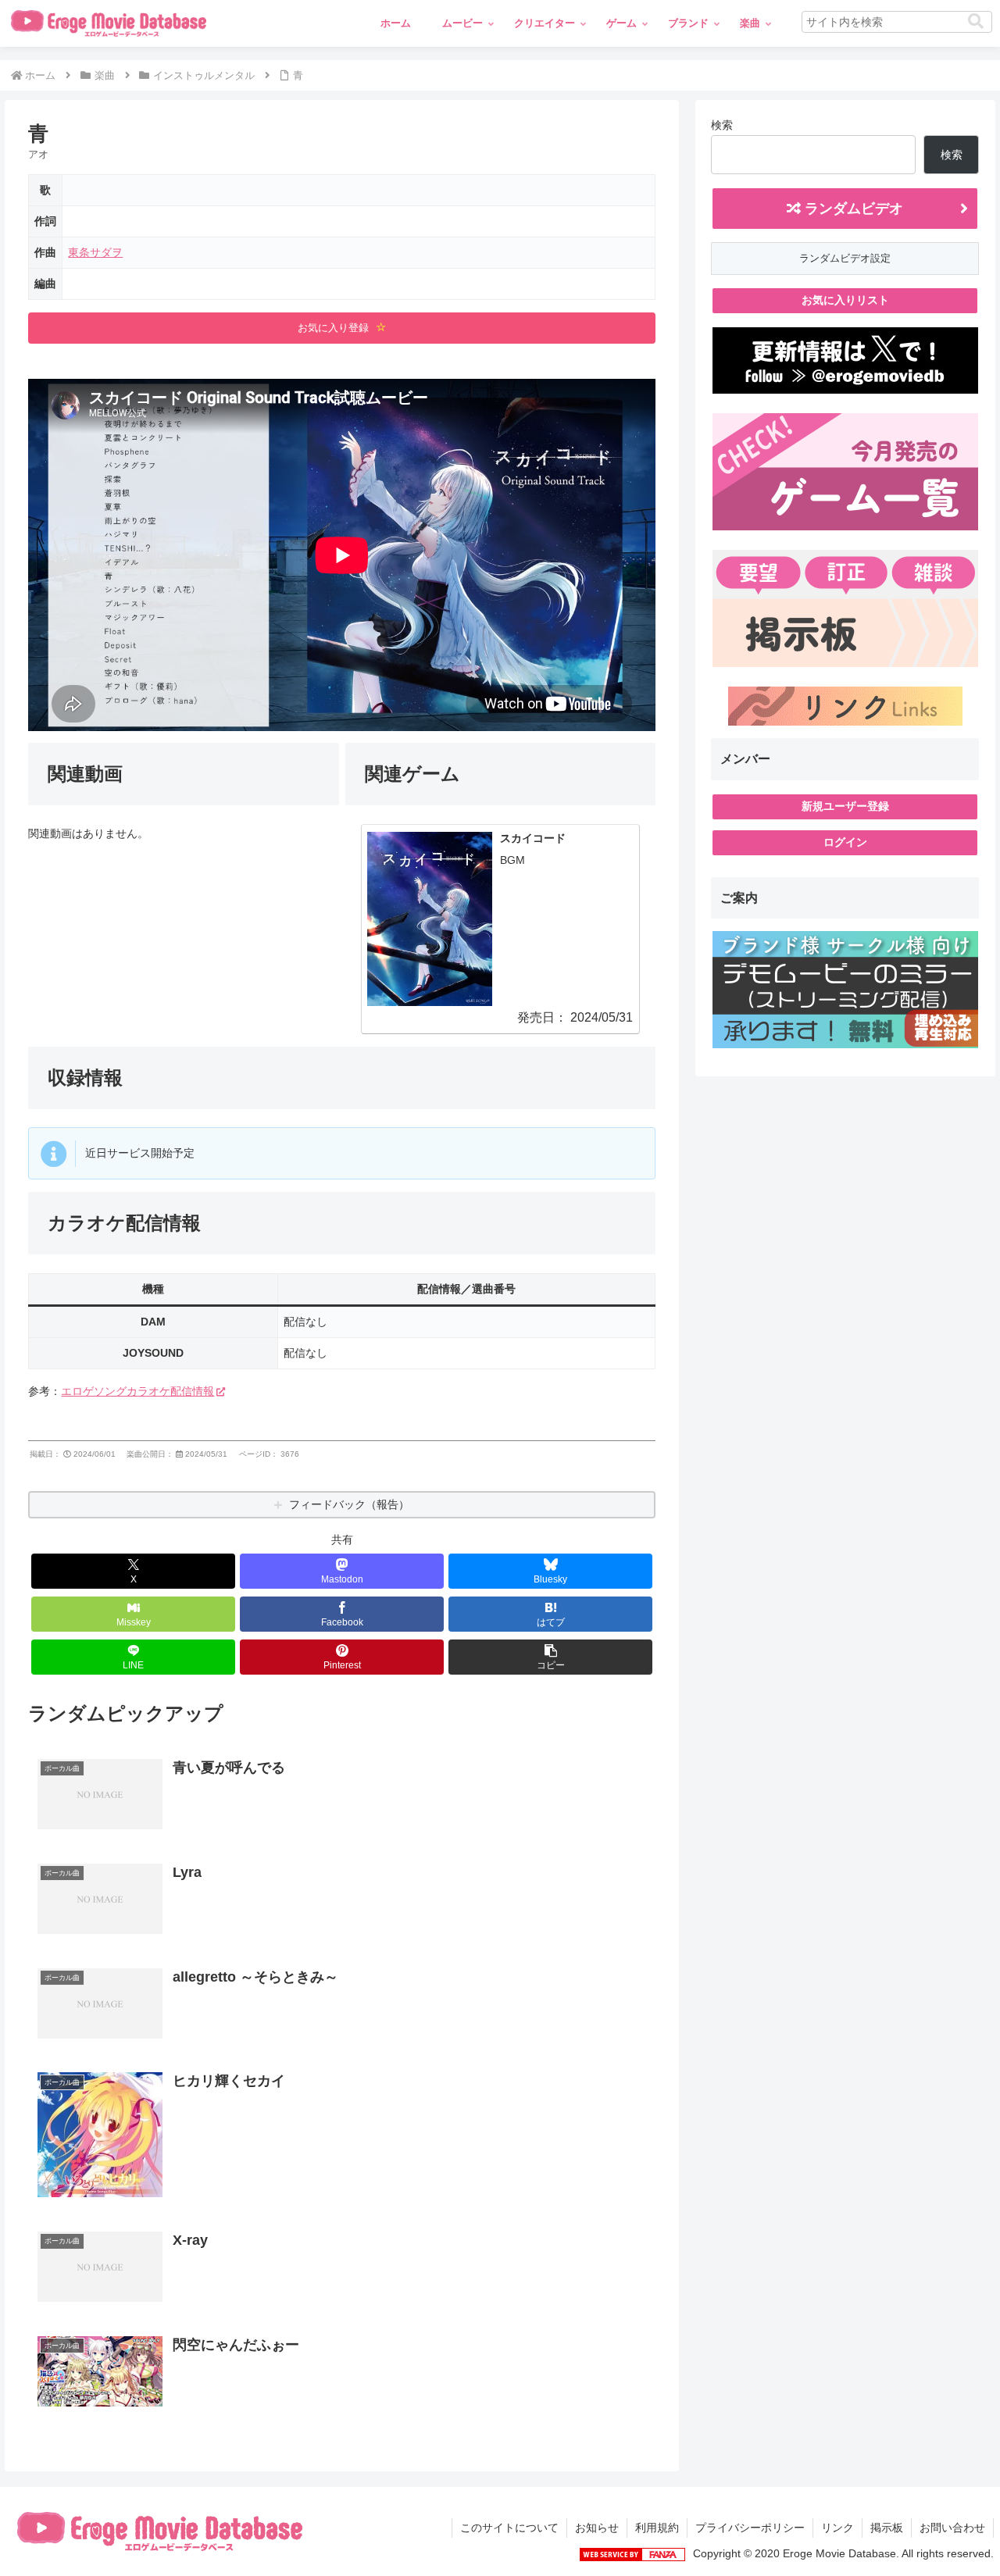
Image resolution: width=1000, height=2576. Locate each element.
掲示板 (887, 2528)
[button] (976, 21)
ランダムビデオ (852, 209)
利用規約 (657, 2528)
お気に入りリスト (845, 300)
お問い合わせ (952, 2528)
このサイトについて (509, 2528)
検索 (722, 125)
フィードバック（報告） (349, 1504)
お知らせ (597, 2528)
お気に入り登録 (335, 328)
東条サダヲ (95, 252)
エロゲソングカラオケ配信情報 (137, 1391)
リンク (837, 2528)
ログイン (845, 842)
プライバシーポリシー (750, 2528)
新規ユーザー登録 (845, 806)
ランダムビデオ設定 (845, 258)
